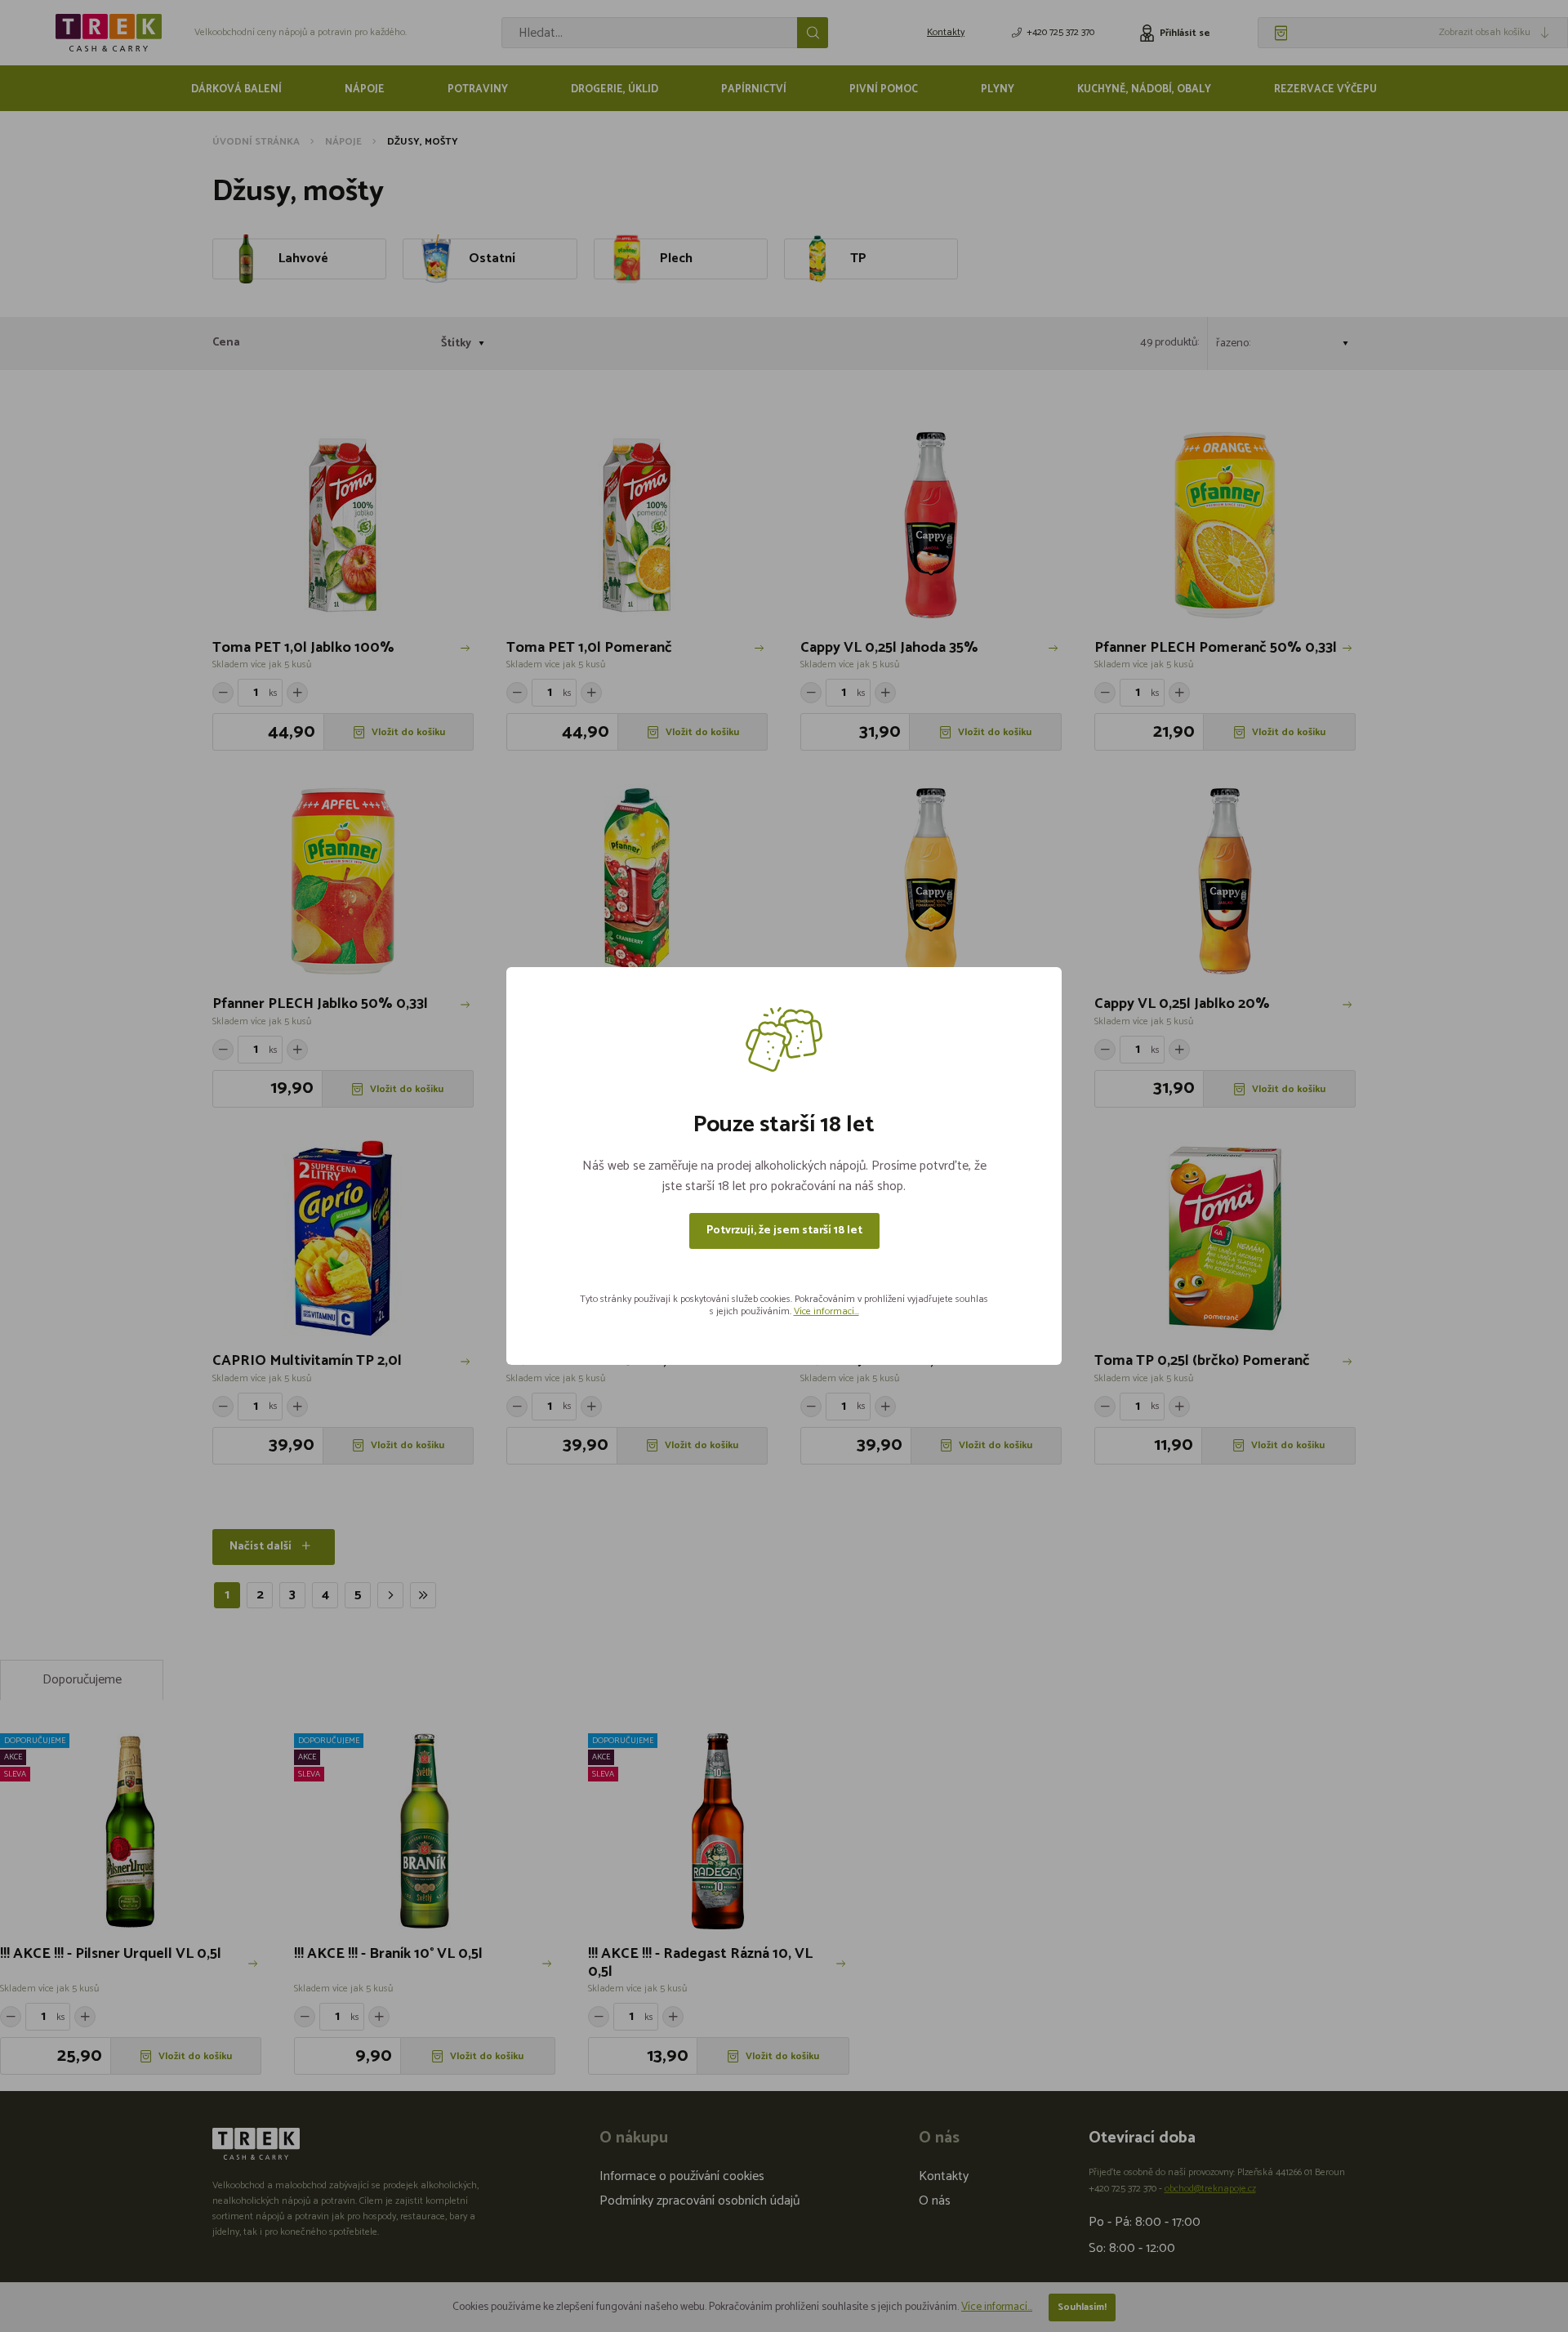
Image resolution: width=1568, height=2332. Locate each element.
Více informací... (826, 1311)
